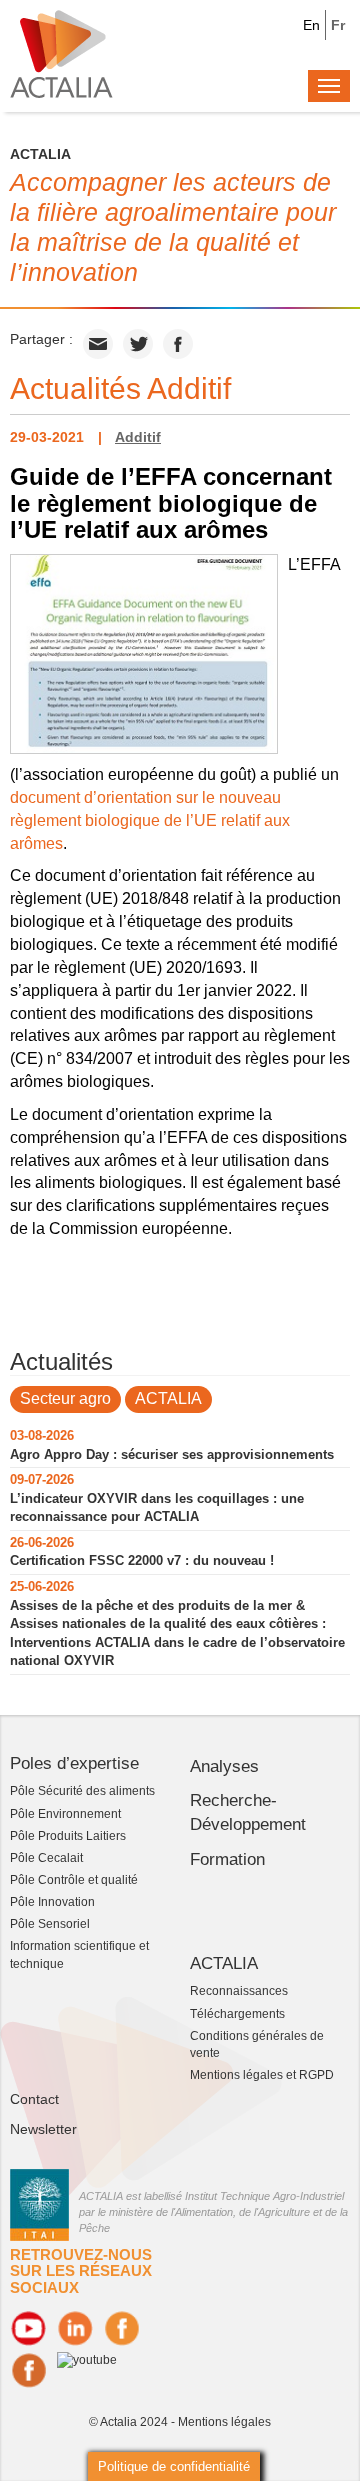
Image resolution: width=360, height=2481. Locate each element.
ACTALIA (168, 1398)
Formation (227, 1859)
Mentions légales (224, 2422)
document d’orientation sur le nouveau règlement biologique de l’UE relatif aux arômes (150, 820)
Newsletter (43, 2129)
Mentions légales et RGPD (262, 2075)
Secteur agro (65, 1398)
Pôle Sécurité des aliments (82, 1791)
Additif (138, 437)
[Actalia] (61, 53)
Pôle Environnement (65, 1814)
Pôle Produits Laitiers (68, 1836)
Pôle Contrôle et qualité (74, 1880)
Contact (34, 2099)
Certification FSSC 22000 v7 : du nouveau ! (142, 1560)
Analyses (224, 1766)
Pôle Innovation (52, 1902)
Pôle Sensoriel (50, 1924)
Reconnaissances (239, 1991)
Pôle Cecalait (46, 1858)
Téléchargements (237, 2014)
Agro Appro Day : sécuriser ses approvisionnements (172, 1454)
